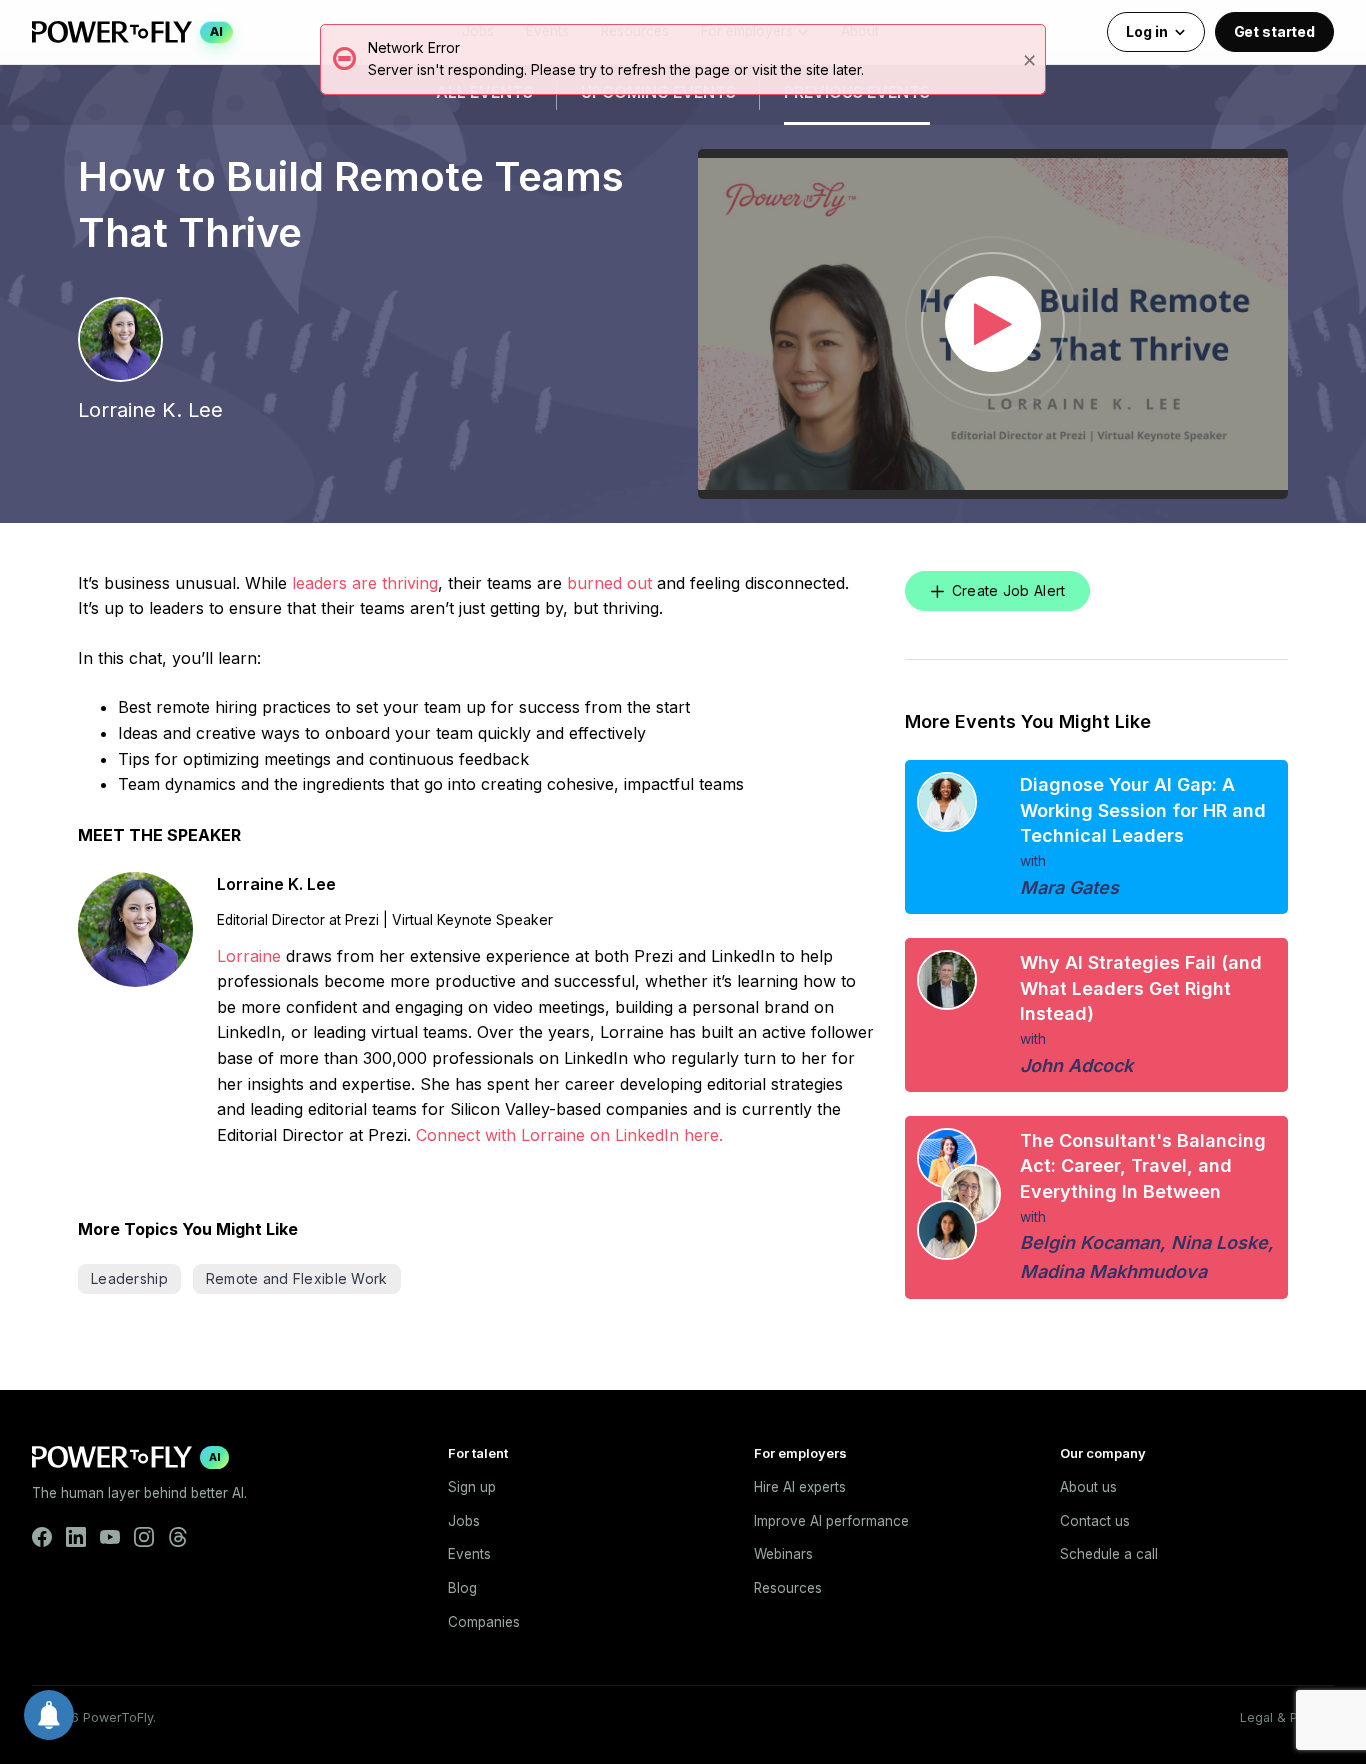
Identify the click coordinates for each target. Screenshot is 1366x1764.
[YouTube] (110, 1537)
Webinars (783, 1554)
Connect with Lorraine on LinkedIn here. (569, 1135)
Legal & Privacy (1287, 1717)
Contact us (1095, 1521)
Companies (484, 1622)
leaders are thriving (365, 583)
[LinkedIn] (76, 1537)
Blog (462, 1588)
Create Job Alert (1008, 590)
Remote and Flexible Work (297, 1278)
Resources (788, 1588)
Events (469, 1554)
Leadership (129, 1278)
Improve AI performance (831, 1521)
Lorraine (249, 956)
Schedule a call (1109, 1554)
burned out (609, 583)
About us (1088, 1487)
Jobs (464, 1521)
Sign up (472, 1487)
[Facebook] (42, 1537)
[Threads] (178, 1537)
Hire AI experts (800, 1487)
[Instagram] (144, 1537)
